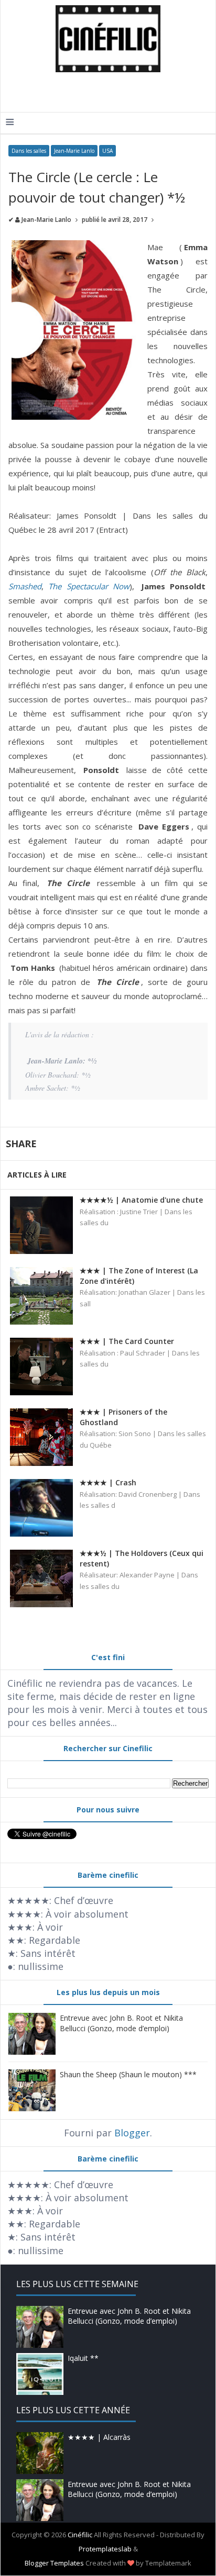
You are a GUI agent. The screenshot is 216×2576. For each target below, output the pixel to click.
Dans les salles (29, 151)
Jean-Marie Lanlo (74, 151)
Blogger (132, 2133)
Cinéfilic (80, 2535)
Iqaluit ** (83, 2358)
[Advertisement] (111, 91)
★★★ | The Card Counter (127, 1341)
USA (107, 151)
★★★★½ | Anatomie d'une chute (141, 1200)
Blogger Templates (54, 2563)
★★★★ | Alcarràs (99, 2437)
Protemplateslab (105, 2549)
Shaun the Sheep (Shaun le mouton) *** (128, 2074)
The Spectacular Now (89, 586)
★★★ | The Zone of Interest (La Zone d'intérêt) (139, 1276)
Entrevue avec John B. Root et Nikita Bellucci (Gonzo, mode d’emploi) (121, 2023)
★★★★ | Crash (108, 1482)
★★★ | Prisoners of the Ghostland (123, 1417)
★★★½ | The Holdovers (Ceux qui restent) (142, 1558)
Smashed (25, 586)
